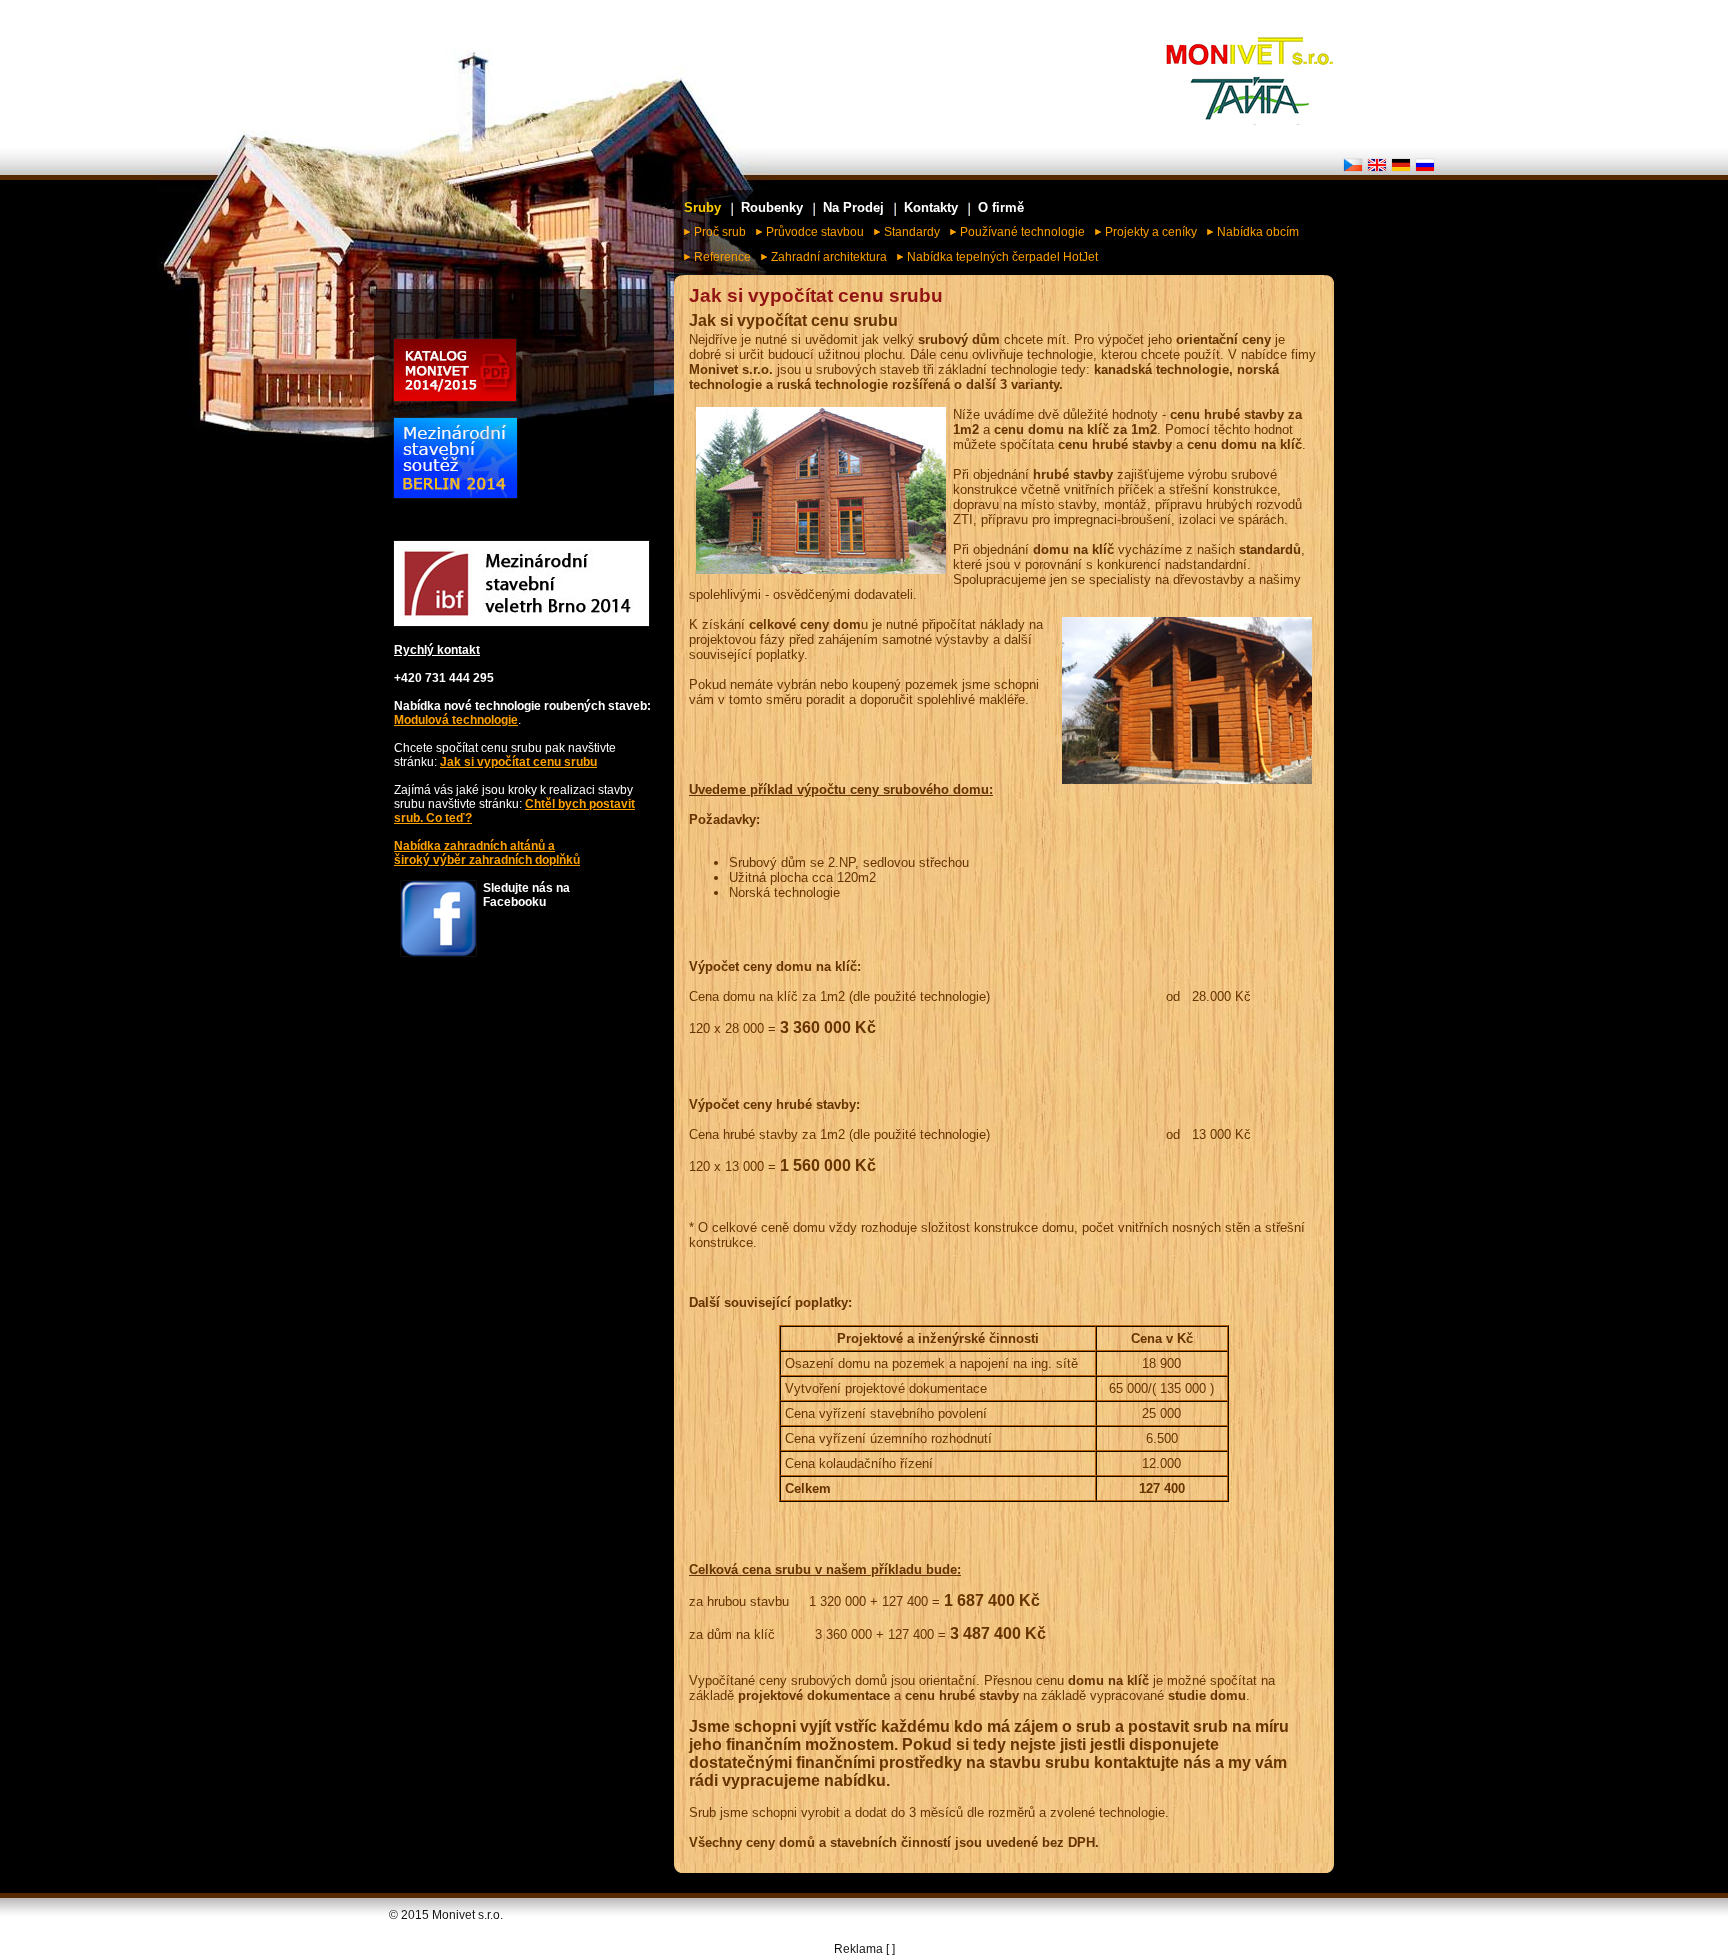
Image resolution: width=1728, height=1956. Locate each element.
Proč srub (720, 232)
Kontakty (931, 207)
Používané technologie (1022, 232)
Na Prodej (853, 207)
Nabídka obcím (1258, 232)
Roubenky (772, 207)
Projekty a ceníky (1151, 232)
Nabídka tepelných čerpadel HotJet (1002, 257)
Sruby (702, 207)
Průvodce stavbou (815, 232)
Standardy (912, 232)
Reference (722, 257)
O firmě (1001, 207)
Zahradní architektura (829, 257)
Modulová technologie (456, 720)
